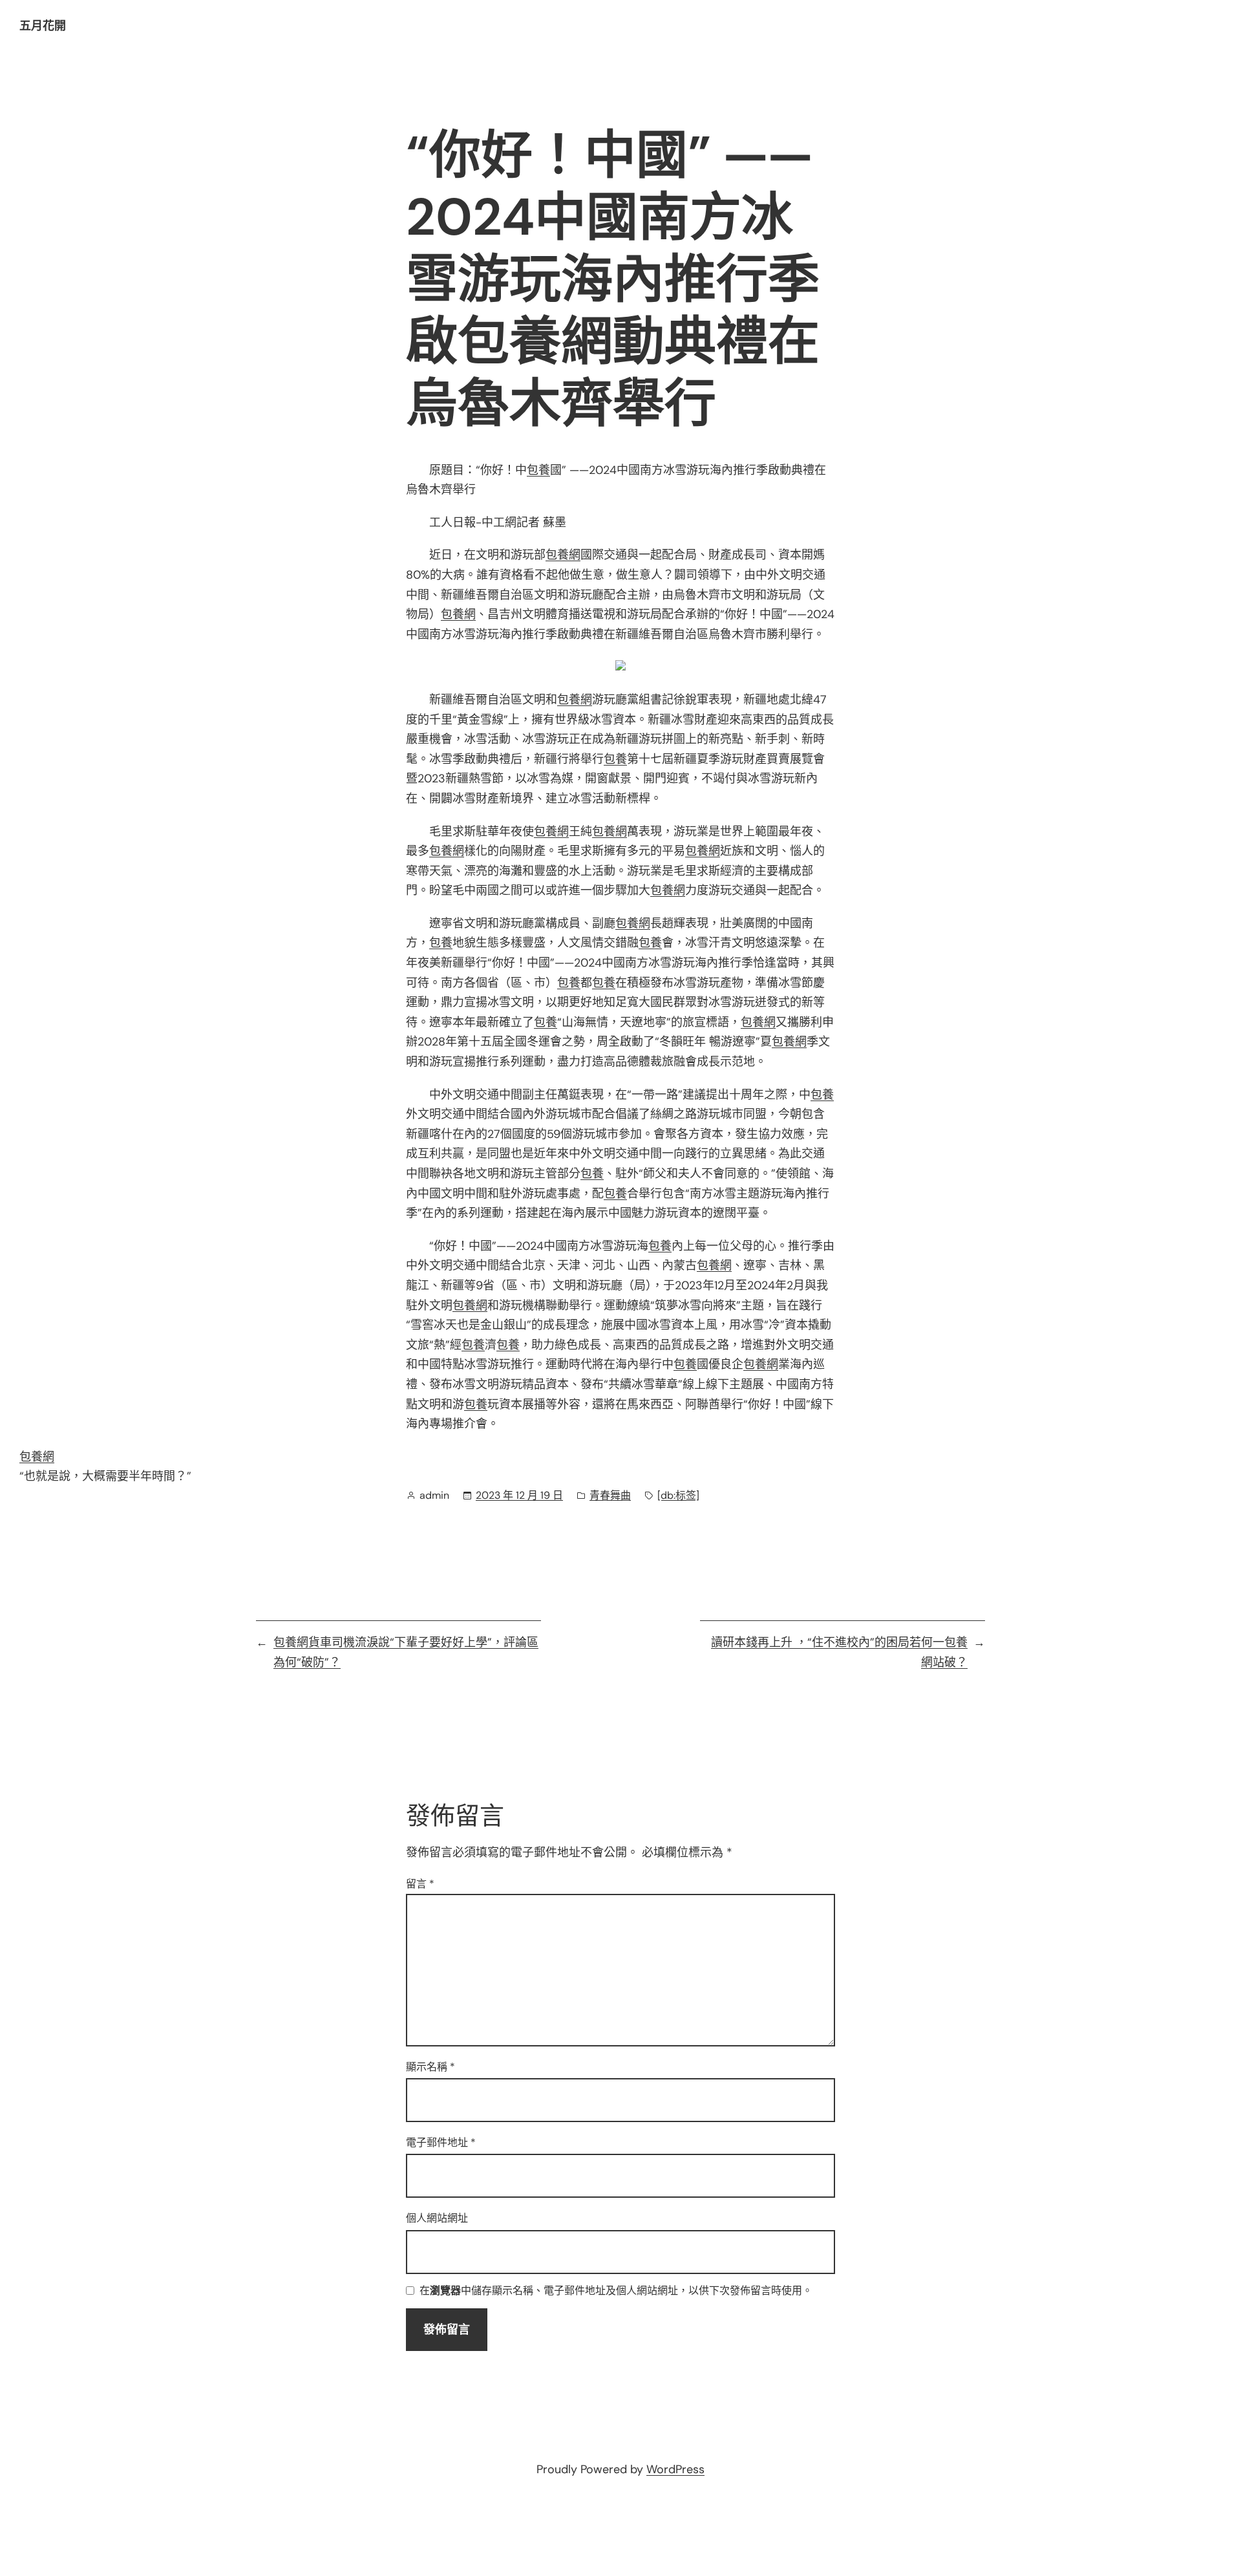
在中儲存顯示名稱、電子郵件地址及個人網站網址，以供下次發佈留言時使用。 (616, 2291)
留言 (420, 1884)
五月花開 (43, 26)
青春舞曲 (610, 1495)
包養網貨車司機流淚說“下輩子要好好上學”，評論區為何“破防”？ (406, 1652)
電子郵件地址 (441, 2142)
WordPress (675, 2469)
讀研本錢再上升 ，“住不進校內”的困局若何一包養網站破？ (839, 1652)
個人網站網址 (437, 2218)
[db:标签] (678, 1495)
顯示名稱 (430, 2067)
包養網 (563, 555)
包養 (538, 470)
